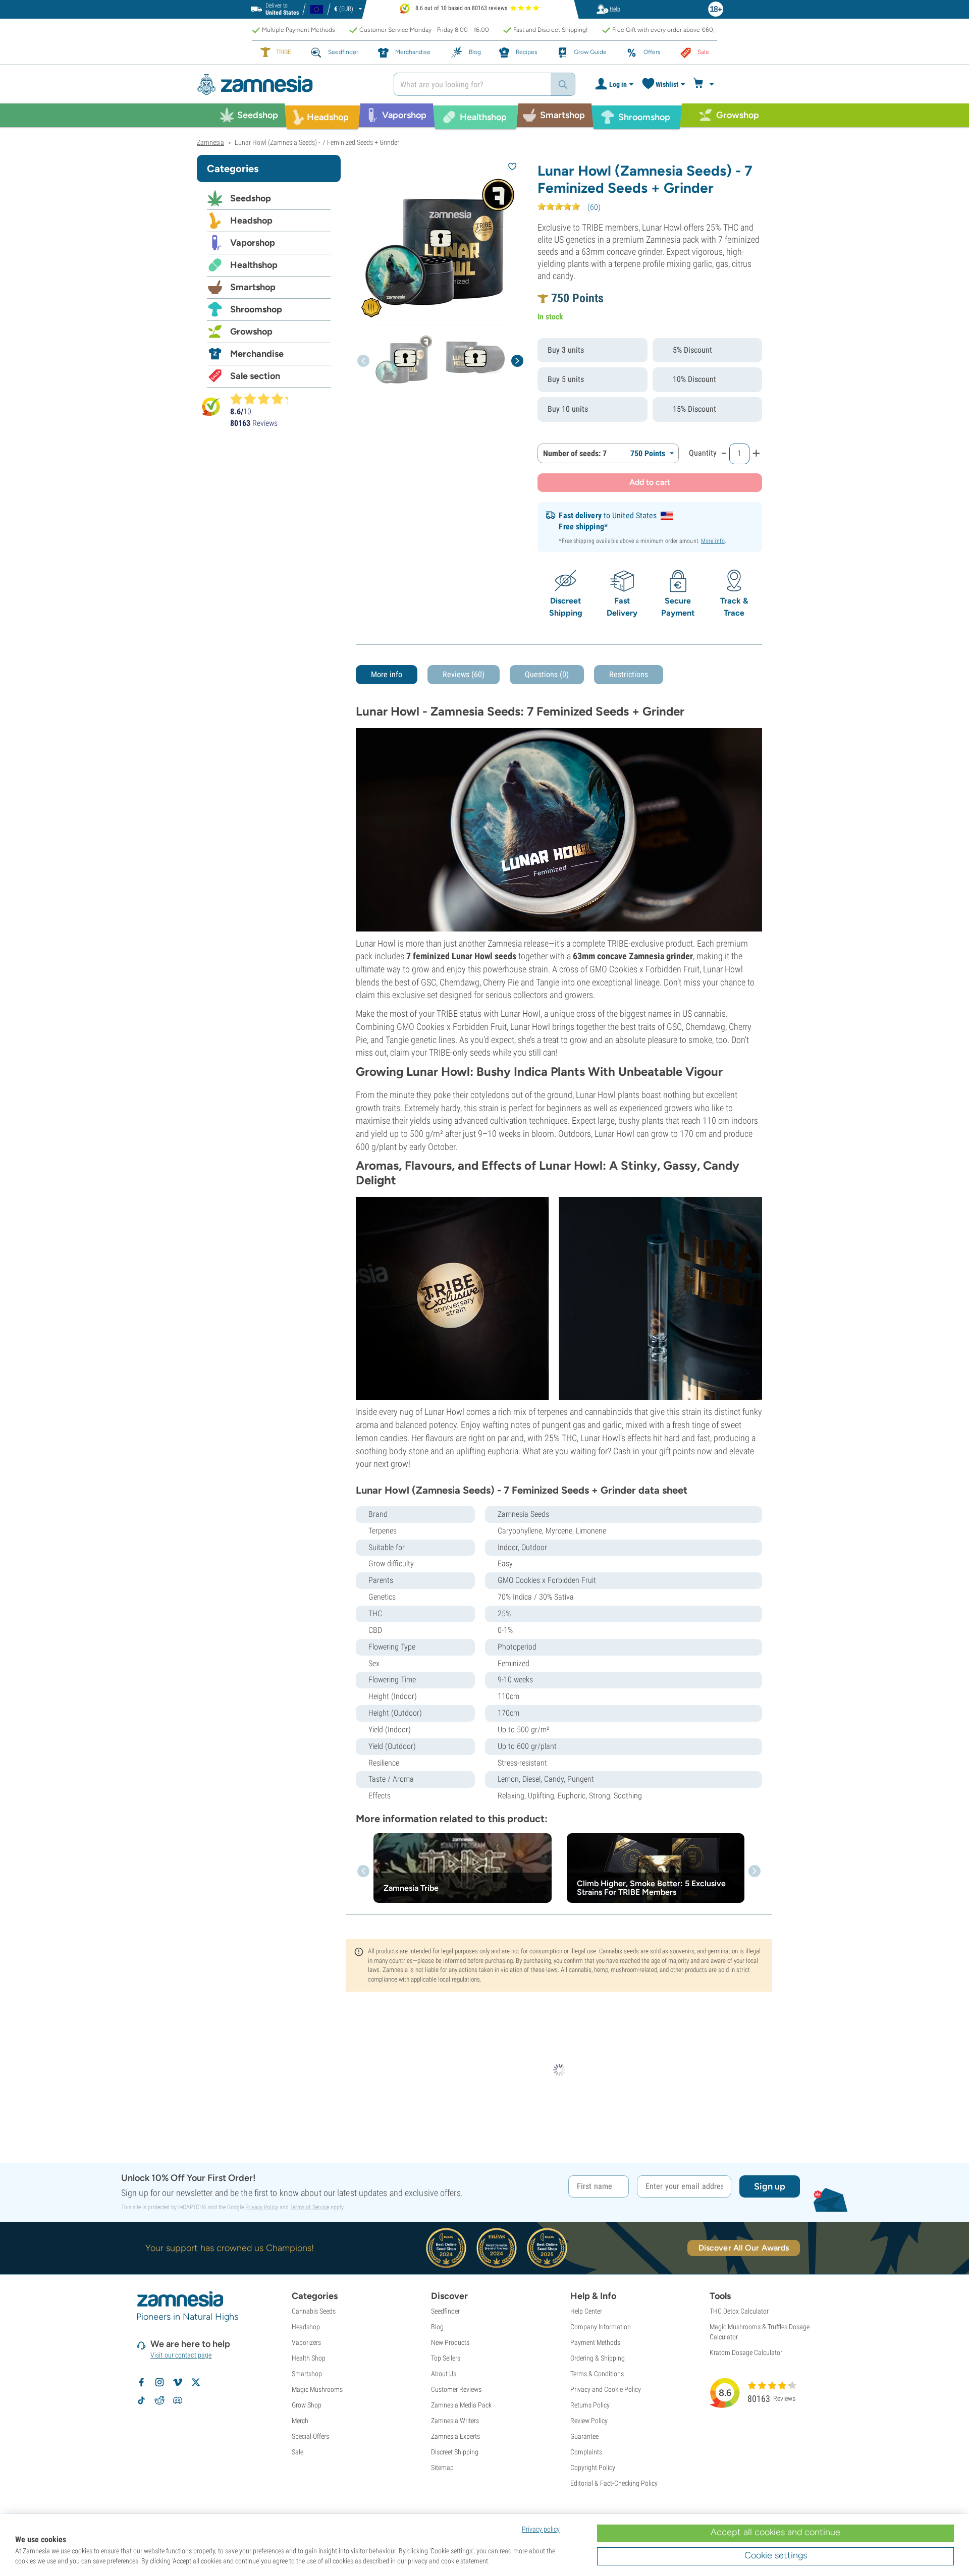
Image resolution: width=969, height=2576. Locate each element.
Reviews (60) (464, 674)
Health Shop (309, 2358)
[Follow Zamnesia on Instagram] (159, 2382)
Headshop (251, 221)
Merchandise (257, 354)
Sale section (255, 376)
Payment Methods (595, 2342)
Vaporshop (253, 243)
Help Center (586, 2311)
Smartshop (253, 287)
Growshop (251, 332)
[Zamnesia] (288, 85)
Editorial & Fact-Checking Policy (614, 2483)
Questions (547, 674)
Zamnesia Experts (455, 2436)
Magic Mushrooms (317, 2389)
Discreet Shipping (455, 2452)
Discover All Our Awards (744, 2248)
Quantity (703, 453)
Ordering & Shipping (598, 2358)
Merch (300, 2421)
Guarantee (584, 2436)
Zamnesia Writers (455, 2421)
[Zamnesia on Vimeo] (178, 2382)
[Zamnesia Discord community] (178, 2400)
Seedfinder (445, 2311)
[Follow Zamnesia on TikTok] (141, 2400)
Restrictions (629, 674)
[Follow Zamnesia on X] (196, 2382)
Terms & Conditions (597, 2374)
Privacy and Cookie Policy (606, 2389)
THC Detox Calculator (739, 2311)
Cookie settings (776, 2555)
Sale (298, 2452)
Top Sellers (446, 2358)
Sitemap (442, 2468)
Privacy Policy (262, 2207)
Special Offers (310, 2436)
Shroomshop (256, 309)
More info (713, 541)
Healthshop (254, 265)
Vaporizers (306, 2342)
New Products (450, 2342)
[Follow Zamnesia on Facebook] (141, 2382)
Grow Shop (307, 2405)
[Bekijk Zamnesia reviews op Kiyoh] (211, 406)
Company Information (601, 2327)
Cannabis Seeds (314, 2311)
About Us (444, 2374)
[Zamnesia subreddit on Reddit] (159, 2400)
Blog (437, 2327)
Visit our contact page (181, 2355)
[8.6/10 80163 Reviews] (263, 399)
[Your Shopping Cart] (705, 84)
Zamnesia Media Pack (461, 2405)
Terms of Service (310, 2207)
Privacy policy (541, 2529)
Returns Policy (590, 2405)
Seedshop (251, 198)
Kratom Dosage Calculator (746, 2352)
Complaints (586, 2452)
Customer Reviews (456, 2389)
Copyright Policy (593, 2468)
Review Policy (589, 2421)
